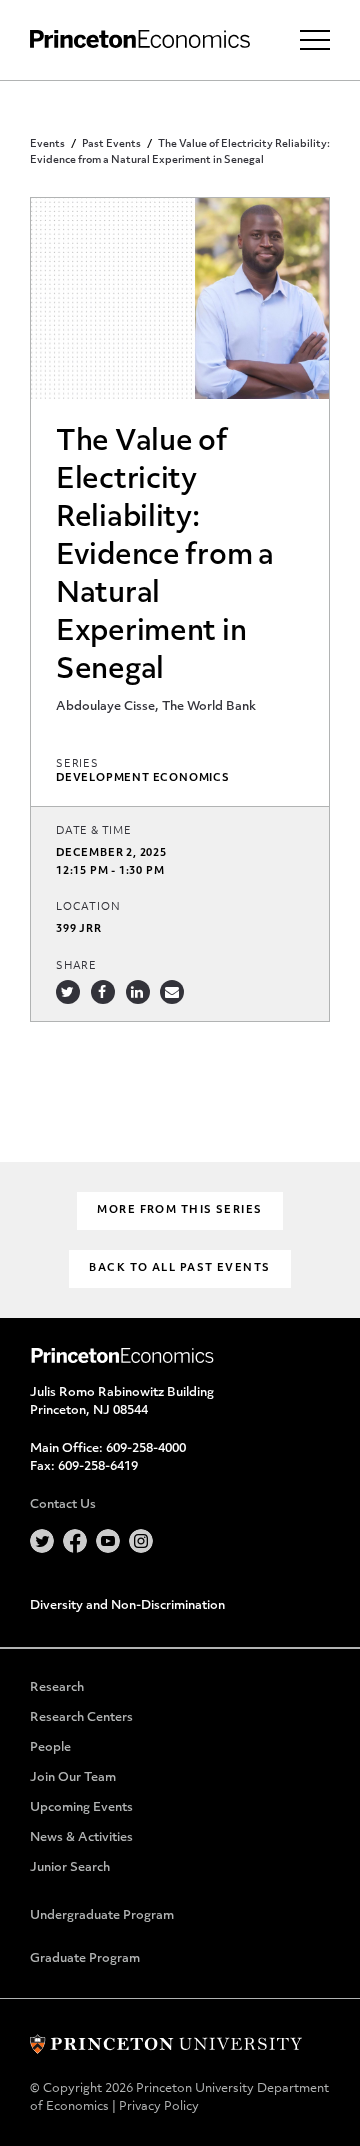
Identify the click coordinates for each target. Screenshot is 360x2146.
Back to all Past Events (179, 1268)
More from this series (179, 1210)
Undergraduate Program (102, 1916)
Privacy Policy (159, 2107)
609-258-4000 (146, 1449)
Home (140, 39)
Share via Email (172, 992)
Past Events (111, 144)
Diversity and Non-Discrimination (127, 1606)
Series (77, 764)
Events (47, 144)
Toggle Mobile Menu (315, 40)
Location (88, 907)
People (50, 1748)
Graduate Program (85, 1959)
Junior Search (70, 1868)
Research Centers (81, 1718)
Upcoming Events (81, 1808)
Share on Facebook (103, 992)
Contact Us (63, 1505)
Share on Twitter (68, 992)
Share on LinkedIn (138, 992)
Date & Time (94, 831)
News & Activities (81, 1838)
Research (57, 1688)
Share (76, 966)
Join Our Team (73, 1778)
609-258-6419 (98, 1467)
